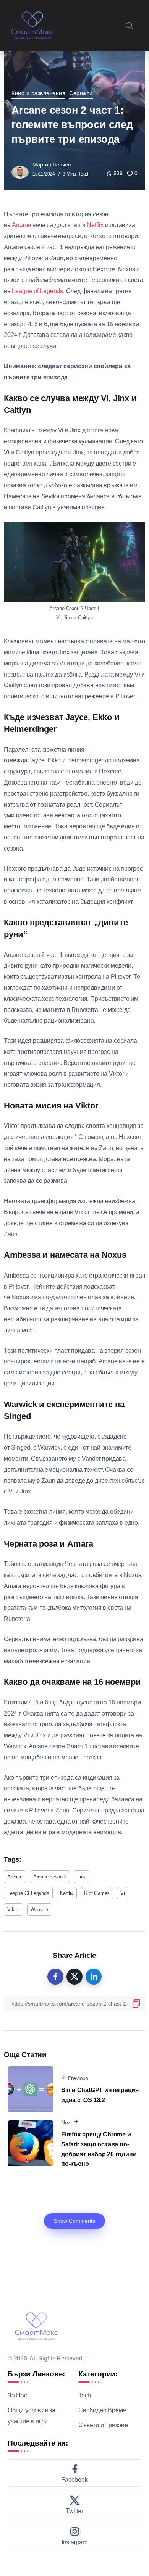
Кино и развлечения (38, 93)
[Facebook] (74, 2473)
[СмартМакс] (32, 25)
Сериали (81, 93)
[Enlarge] (135, 532)
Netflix (95, 225)
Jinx (82, 1877)
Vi (123, 1893)
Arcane (21, 225)
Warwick (40, 1910)
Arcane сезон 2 (50, 1877)
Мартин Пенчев (51, 164)
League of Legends (37, 291)
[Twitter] (74, 2504)
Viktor (14, 1910)
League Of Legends (28, 1893)
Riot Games (97, 1893)
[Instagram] (74, 2536)
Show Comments (74, 2221)
